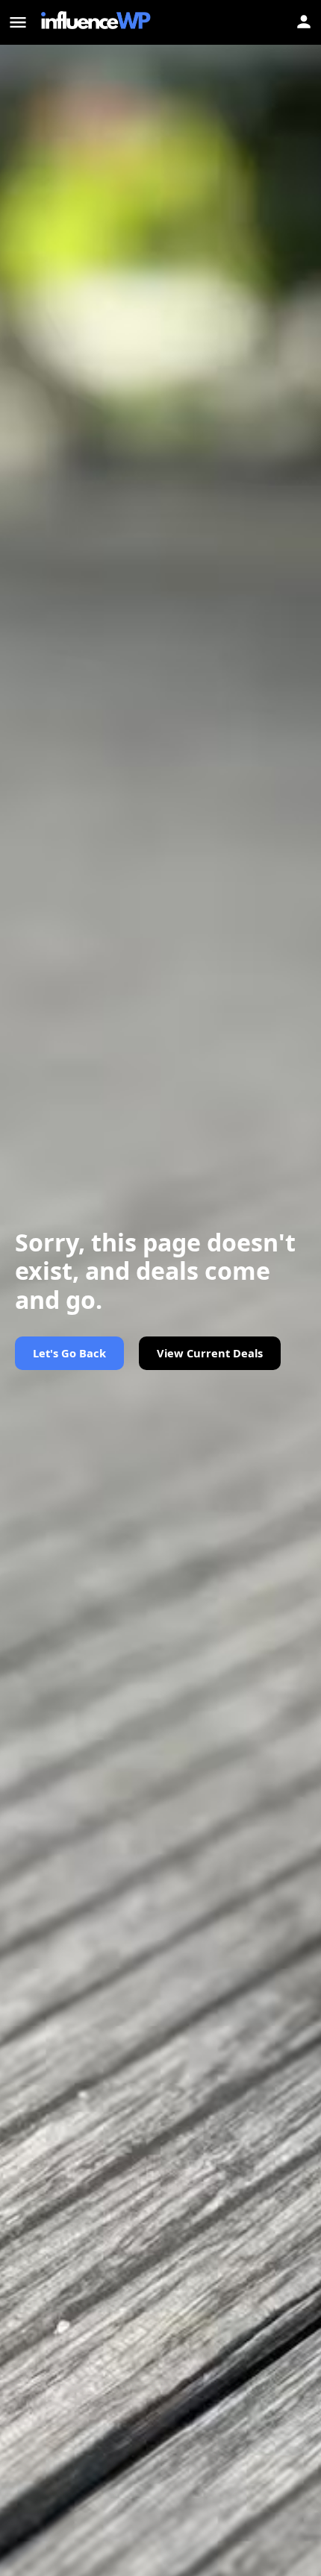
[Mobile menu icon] (18, 22)
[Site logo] (97, 22)
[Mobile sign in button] (304, 22)
